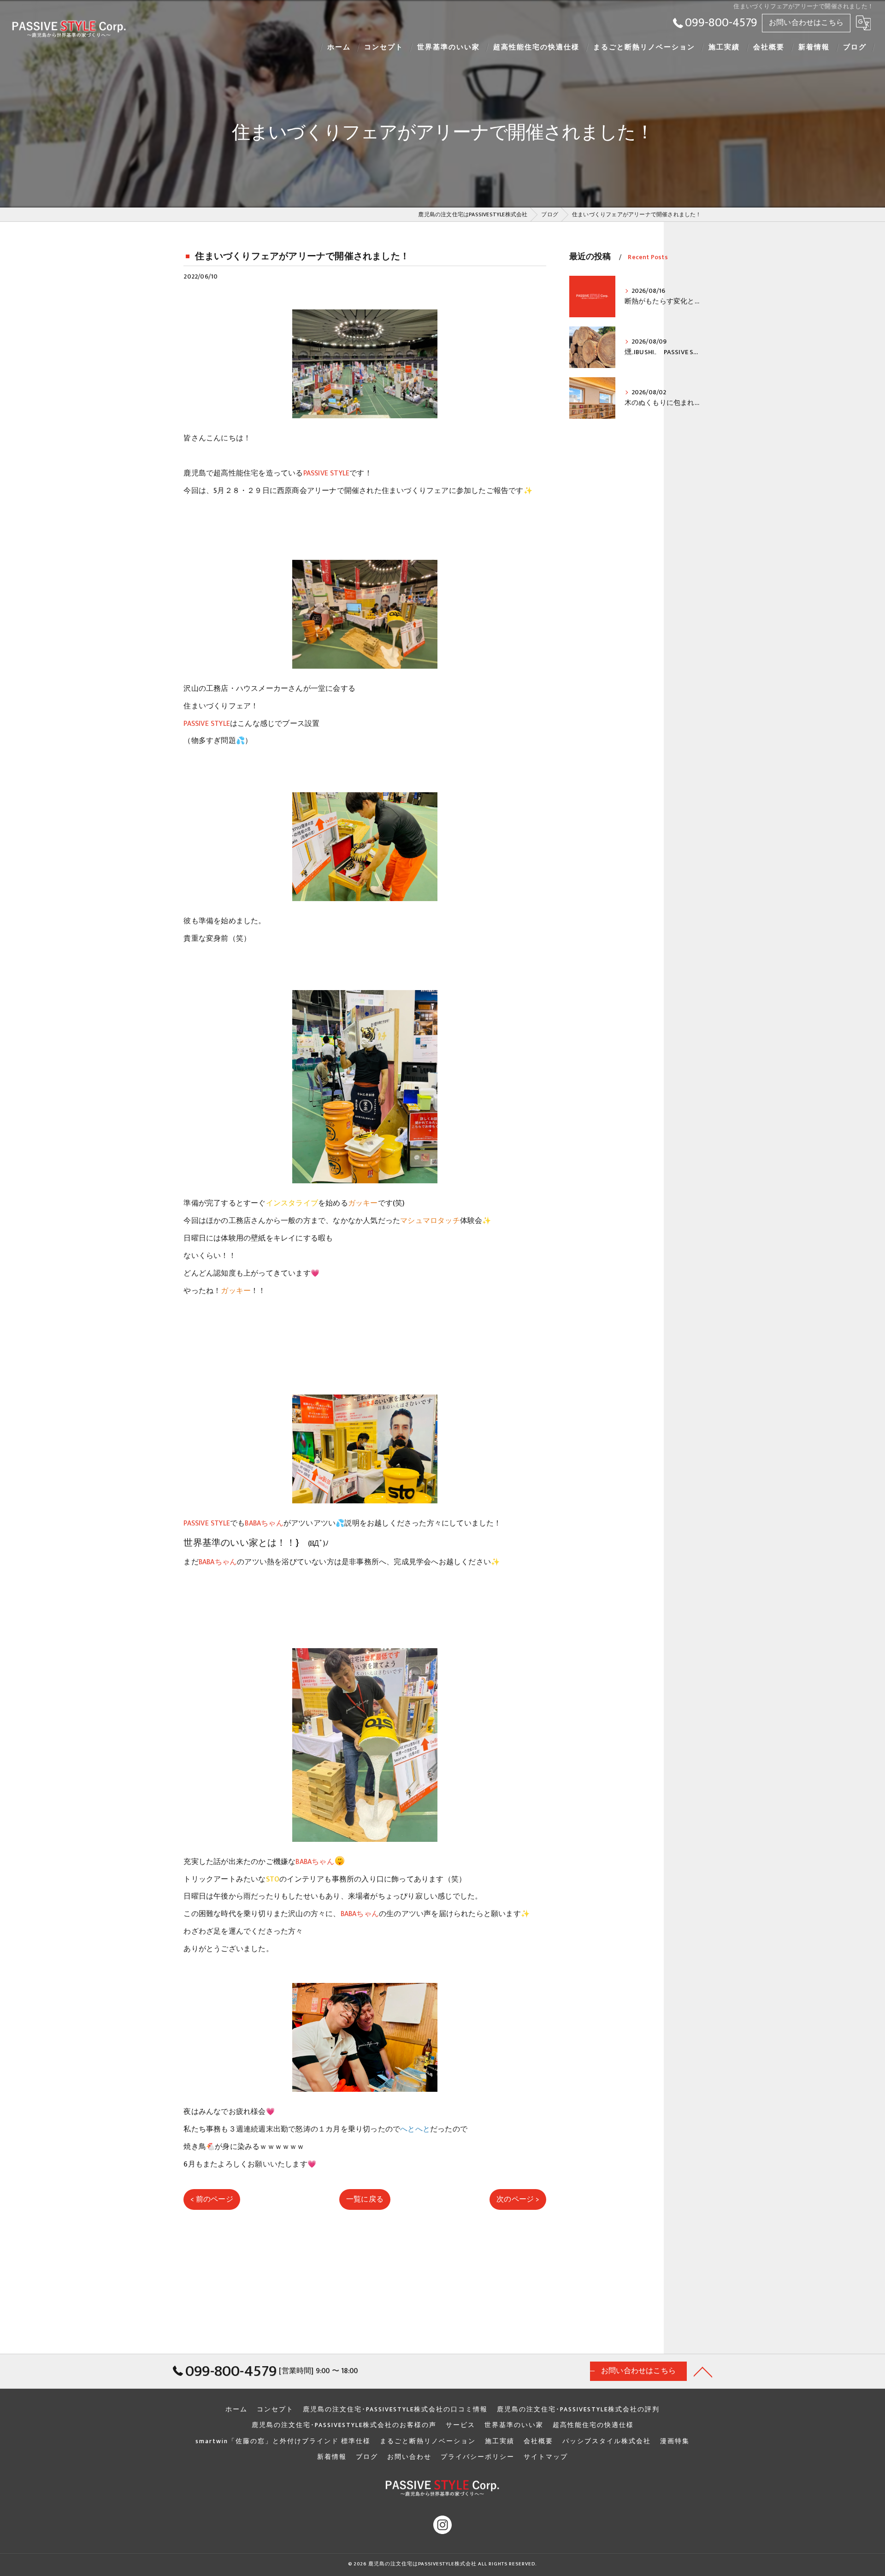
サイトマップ (546, 2457)
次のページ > (518, 2199)
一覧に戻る (365, 2199)
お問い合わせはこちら (806, 23)
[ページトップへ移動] (703, 2371)
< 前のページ (212, 2199)
